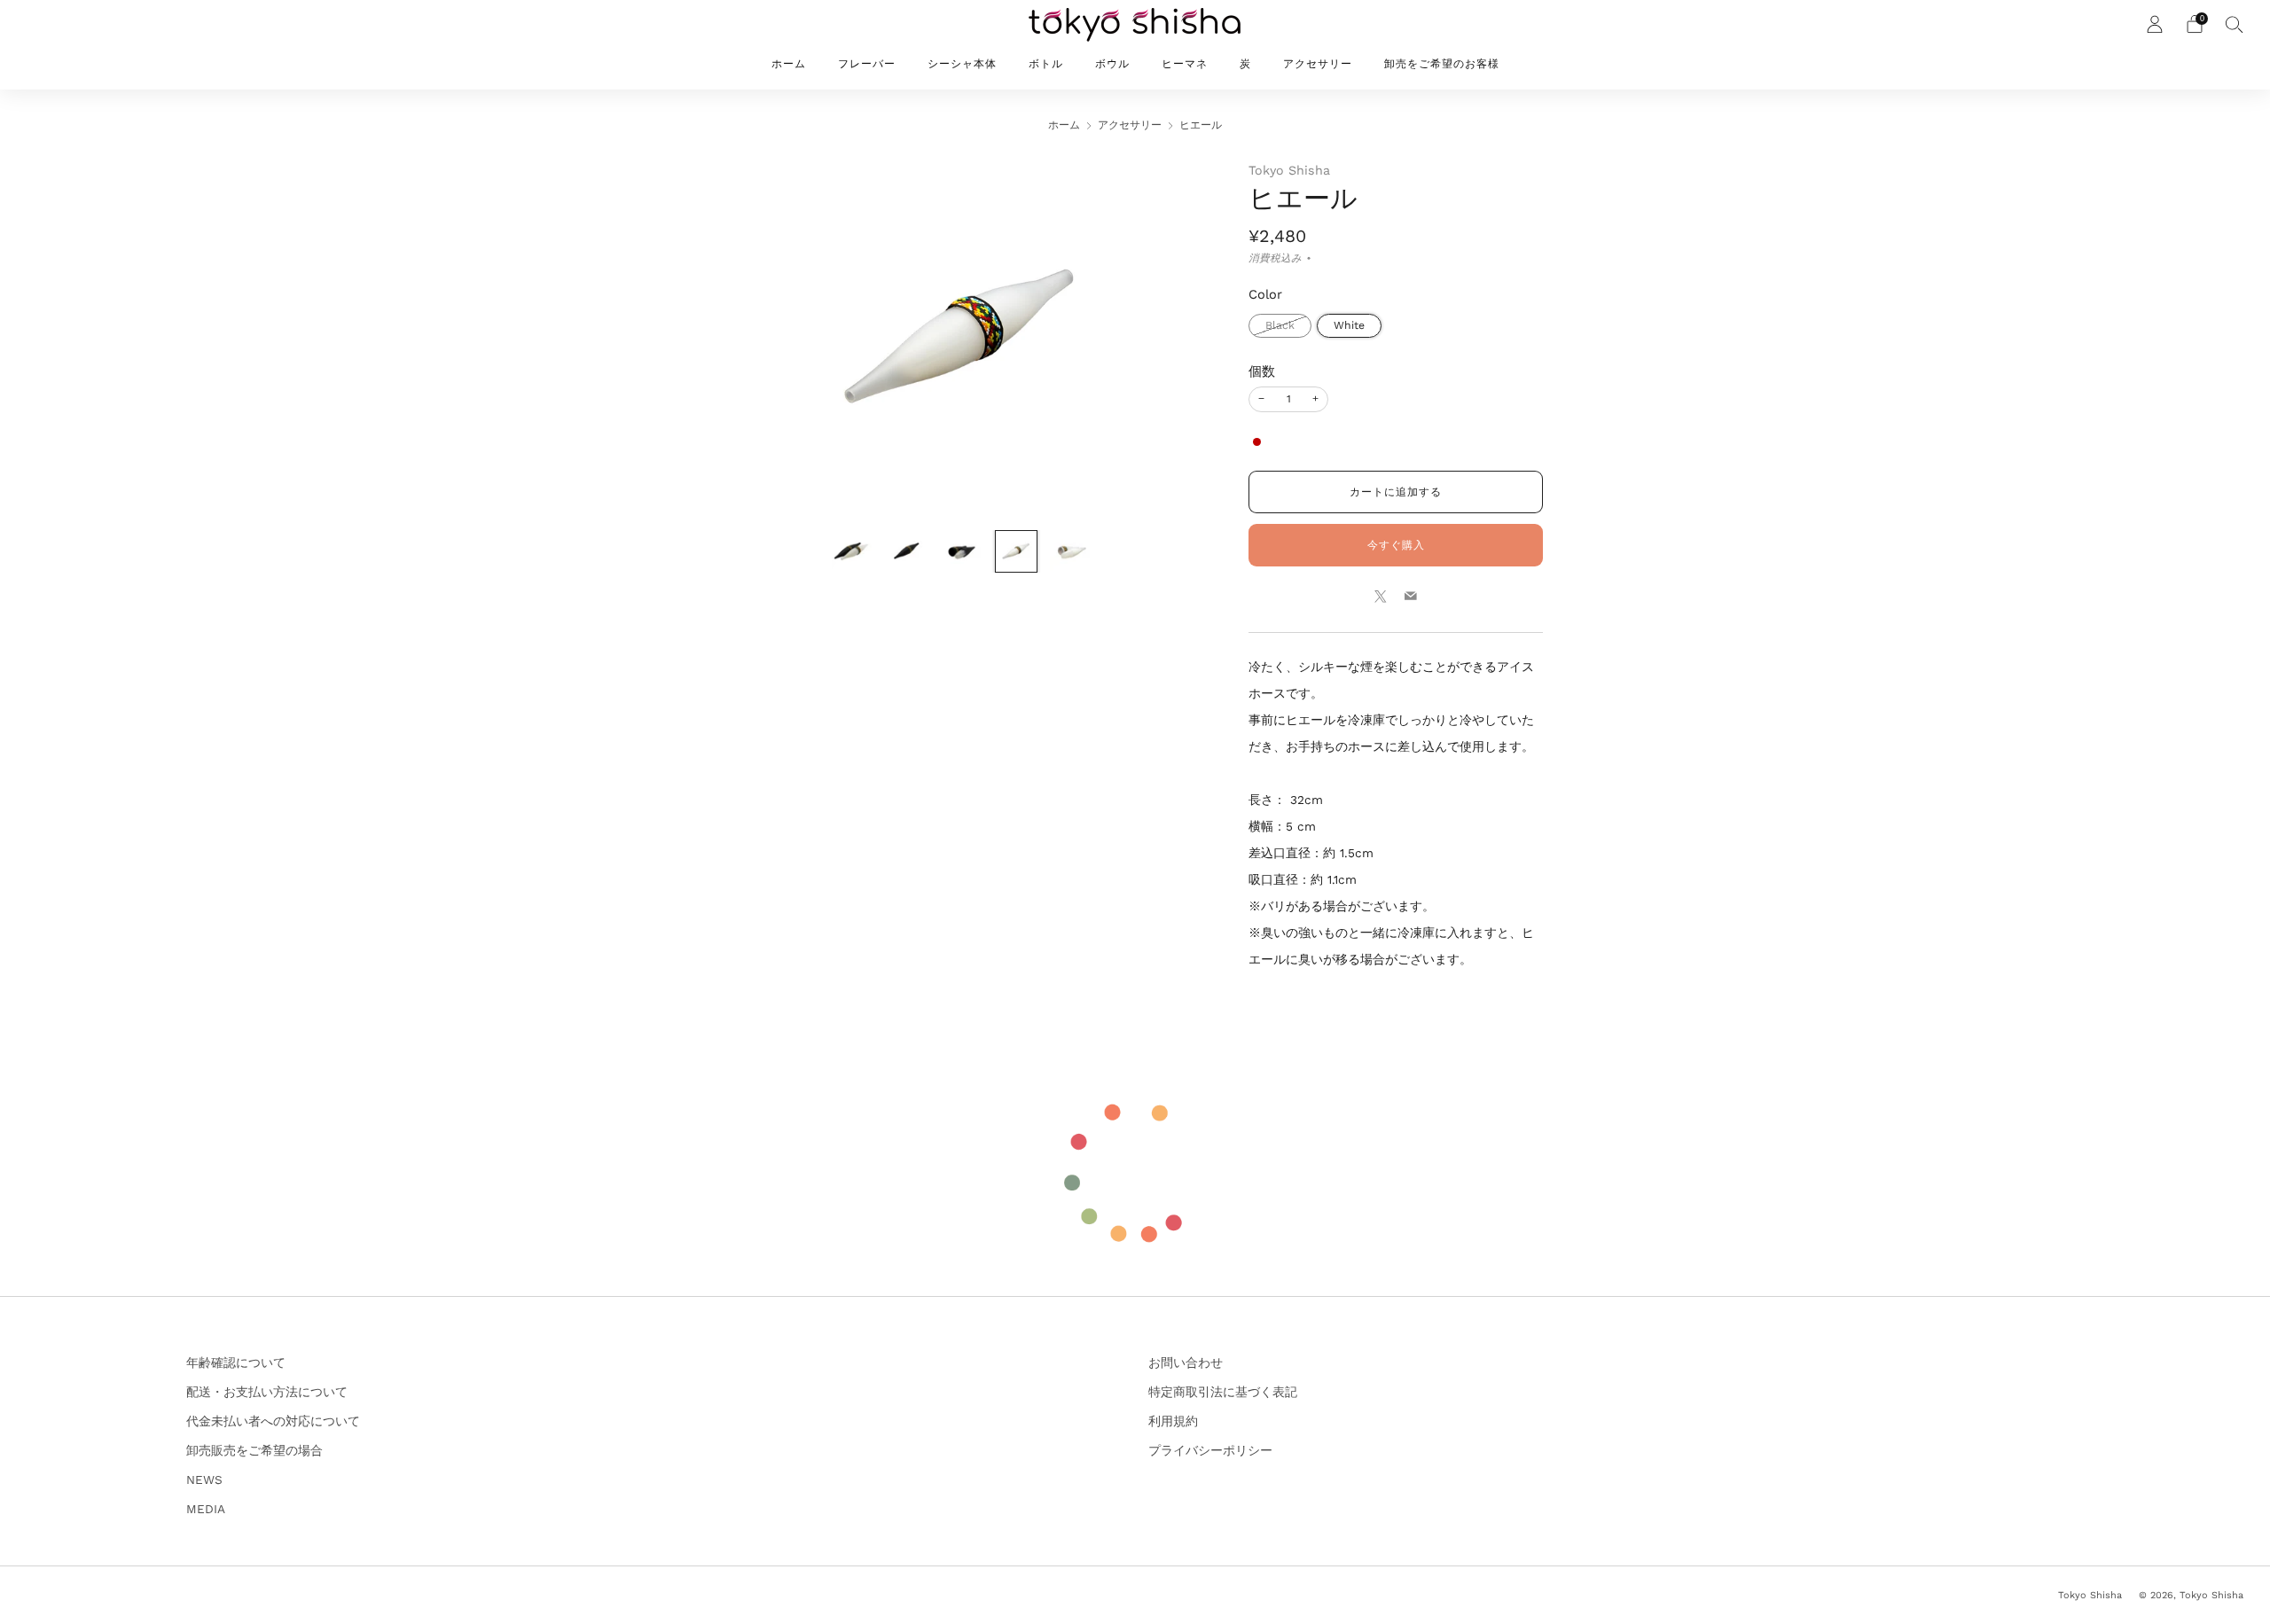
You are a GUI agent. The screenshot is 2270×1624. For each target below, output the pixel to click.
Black (1280, 325)
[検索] (2235, 24)
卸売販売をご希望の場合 (254, 1450)
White (1349, 325)
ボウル (1112, 64)
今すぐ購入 (1396, 545)
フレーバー (867, 64)
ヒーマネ (1185, 64)
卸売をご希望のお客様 (1442, 64)
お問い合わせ (1186, 1362)
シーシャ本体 (962, 64)
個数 (1262, 371)
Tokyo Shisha (1289, 170)
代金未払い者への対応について (273, 1421)
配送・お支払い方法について (267, 1392)
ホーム (789, 64)
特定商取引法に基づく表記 (1223, 1392)
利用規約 (1173, 1421)
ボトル (1046, 64)
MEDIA (206, 1509)
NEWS (204, 1480)
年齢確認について (236, 1362)
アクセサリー (1318, 64)
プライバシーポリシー (1210, 1450)
